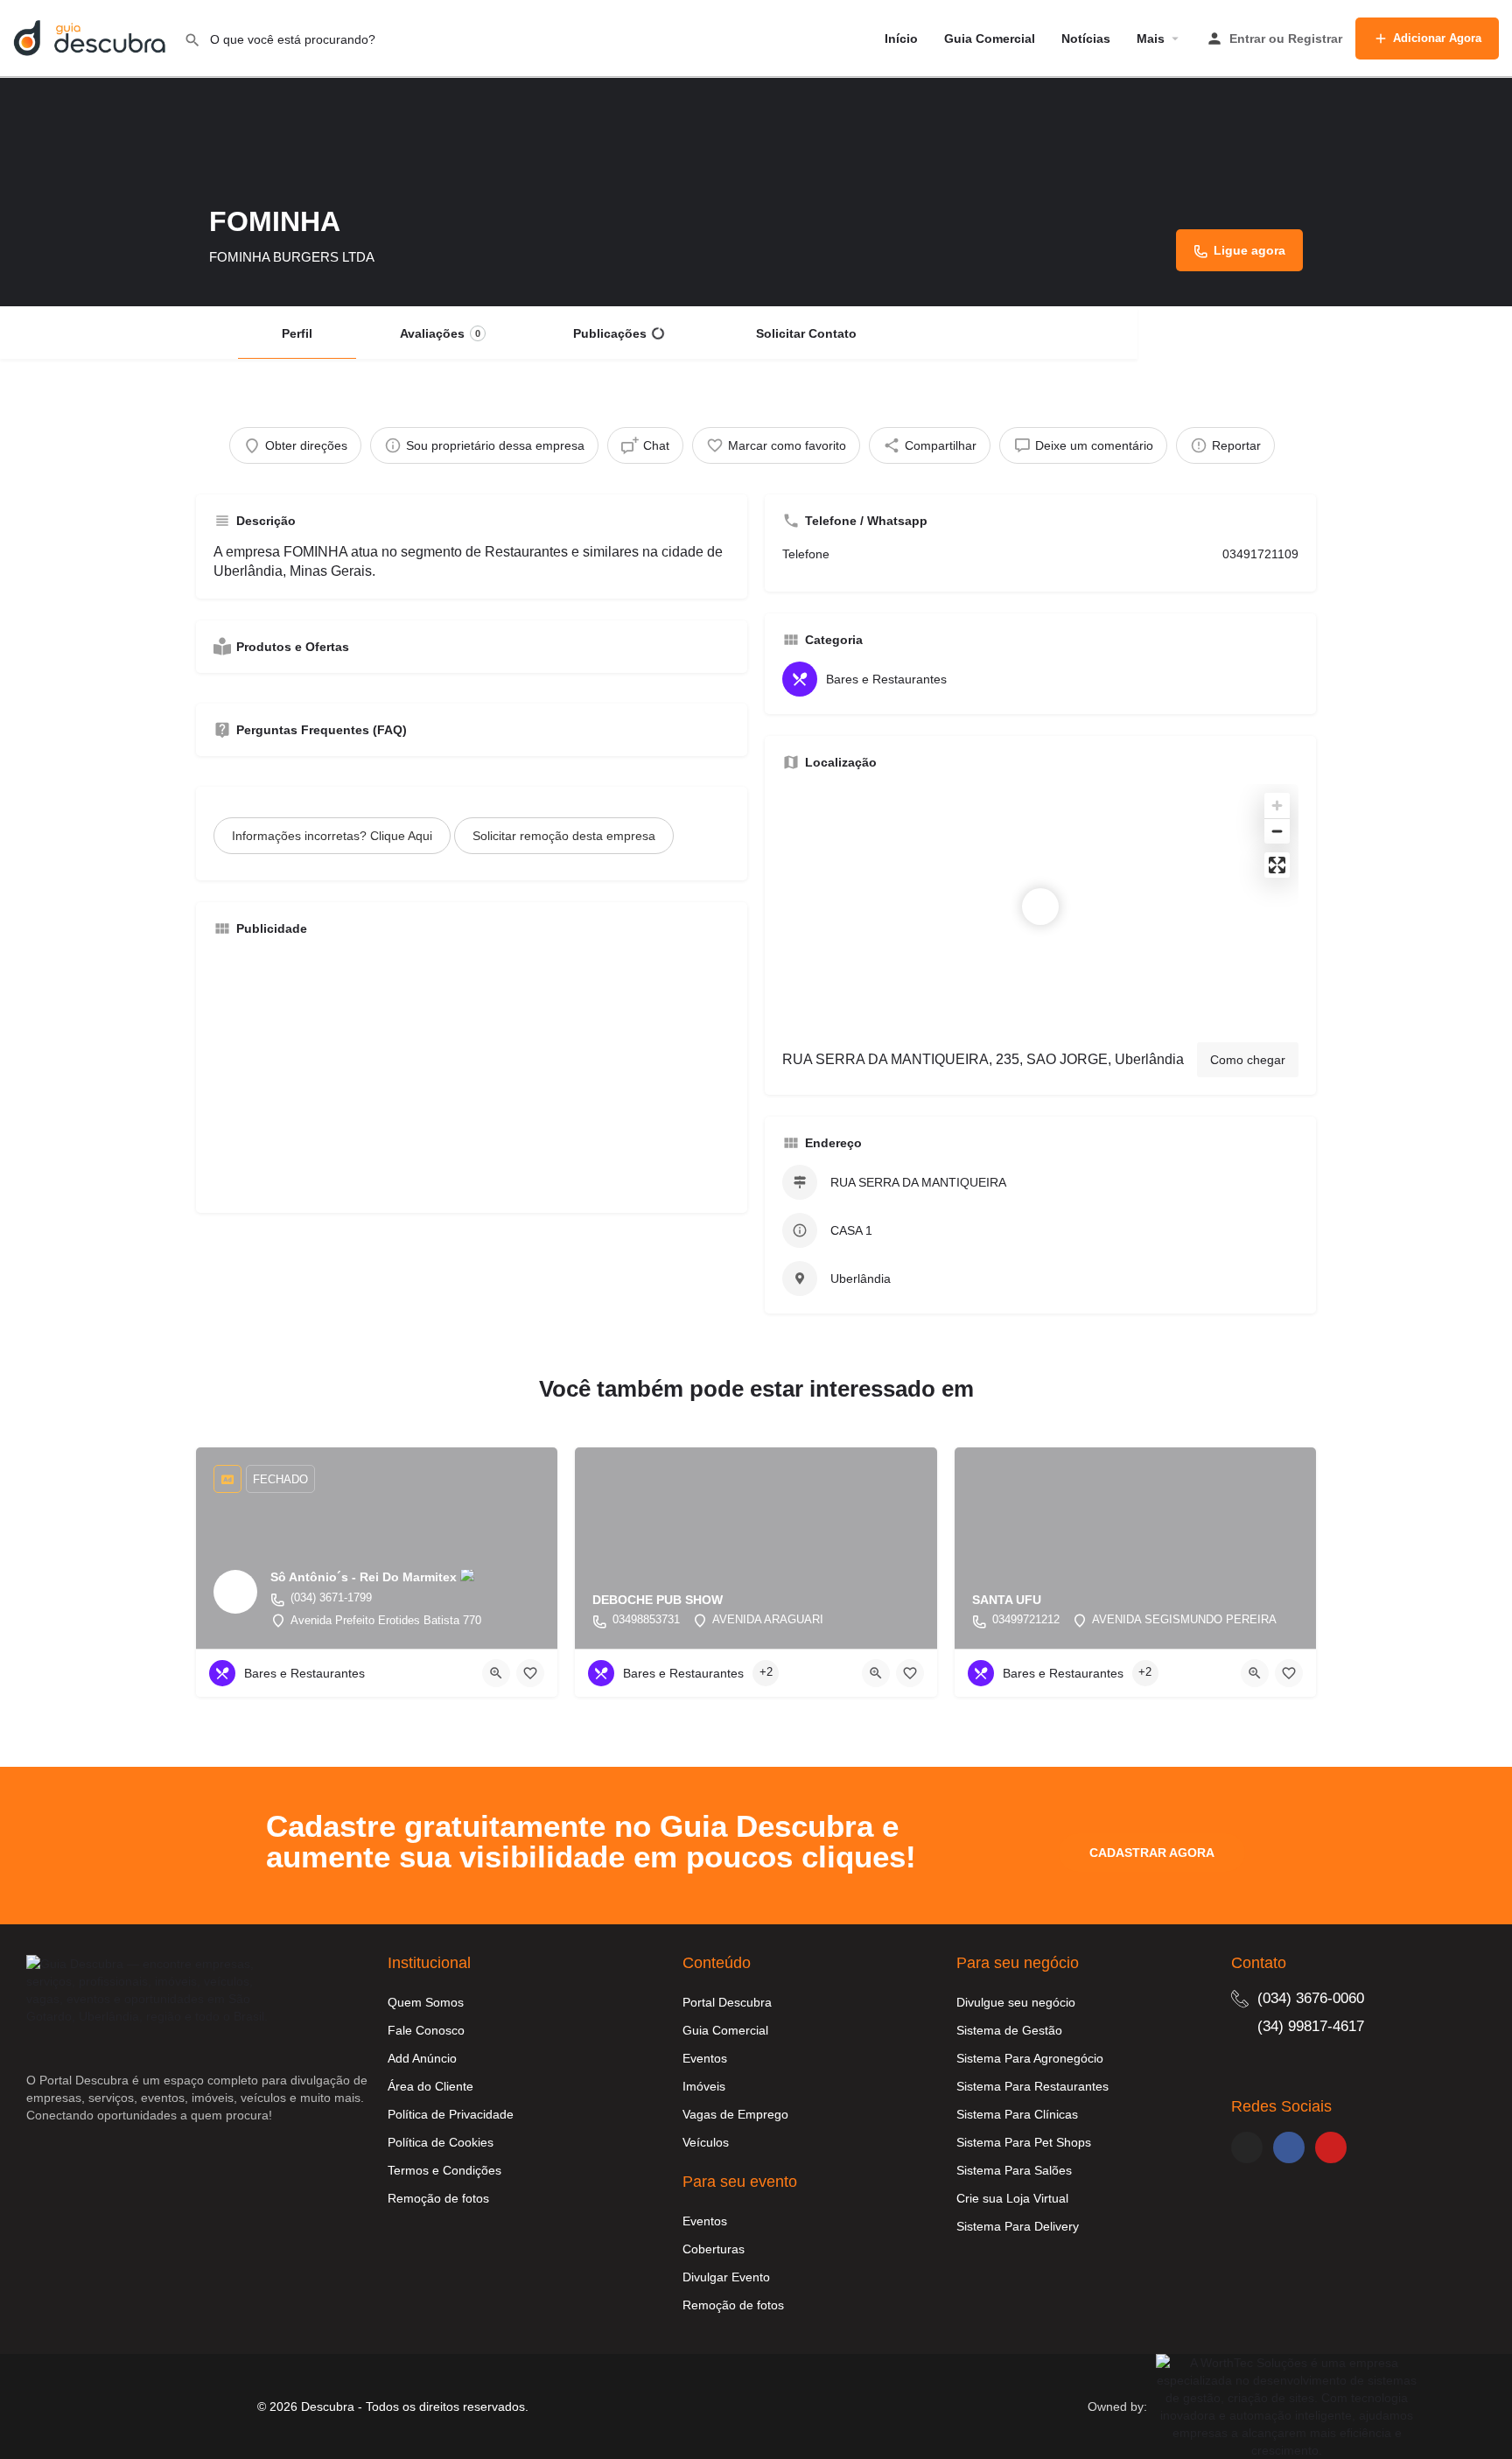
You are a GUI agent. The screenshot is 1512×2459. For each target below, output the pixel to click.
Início (901, 39)
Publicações (610, 333)
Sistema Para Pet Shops (1024, 2142)
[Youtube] (1331, 2147)
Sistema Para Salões (1014, 2170)
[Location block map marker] (1040, 907)
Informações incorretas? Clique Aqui (332, 836)
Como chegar (1248, 1060)
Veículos (706, 2142)
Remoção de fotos (438, 2198)
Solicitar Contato (806, 333)
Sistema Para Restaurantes (1032, 2086)
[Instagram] (1247, 2147)
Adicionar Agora (1437, 38)
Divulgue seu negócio (1016, 2002)
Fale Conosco (426, 2030)
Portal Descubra (727, 2002)
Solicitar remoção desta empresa (564, 836)
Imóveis (704, 2086)
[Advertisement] (472, 1073)
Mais (1151, 39)
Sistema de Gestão (1009, 2030)
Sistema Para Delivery (1018, 2226)
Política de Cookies (441, 2142)
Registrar (1315, 39)
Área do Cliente (430, 2086)
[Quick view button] (496, 1673)
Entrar (1247, 39)
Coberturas (714, 2249)
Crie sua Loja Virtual (1012, 2198)
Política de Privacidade (451, 2114)
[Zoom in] (1277, 806)
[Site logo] (92, 38)
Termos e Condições (444, 2170)
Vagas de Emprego (735, 2114)
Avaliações (440, 333)
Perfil (297, 333)
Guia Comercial (990, 39)
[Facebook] (1289, 2147)
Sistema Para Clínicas (1017, 2114)
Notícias (1086, 39)
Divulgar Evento (726, 2277)
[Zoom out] (1277, 831)
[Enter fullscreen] (1277, 865)
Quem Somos (426, 2002)
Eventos (705, 2058)
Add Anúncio (422, 2058)
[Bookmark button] (530, 1673)
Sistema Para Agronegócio (1030, 2058)
